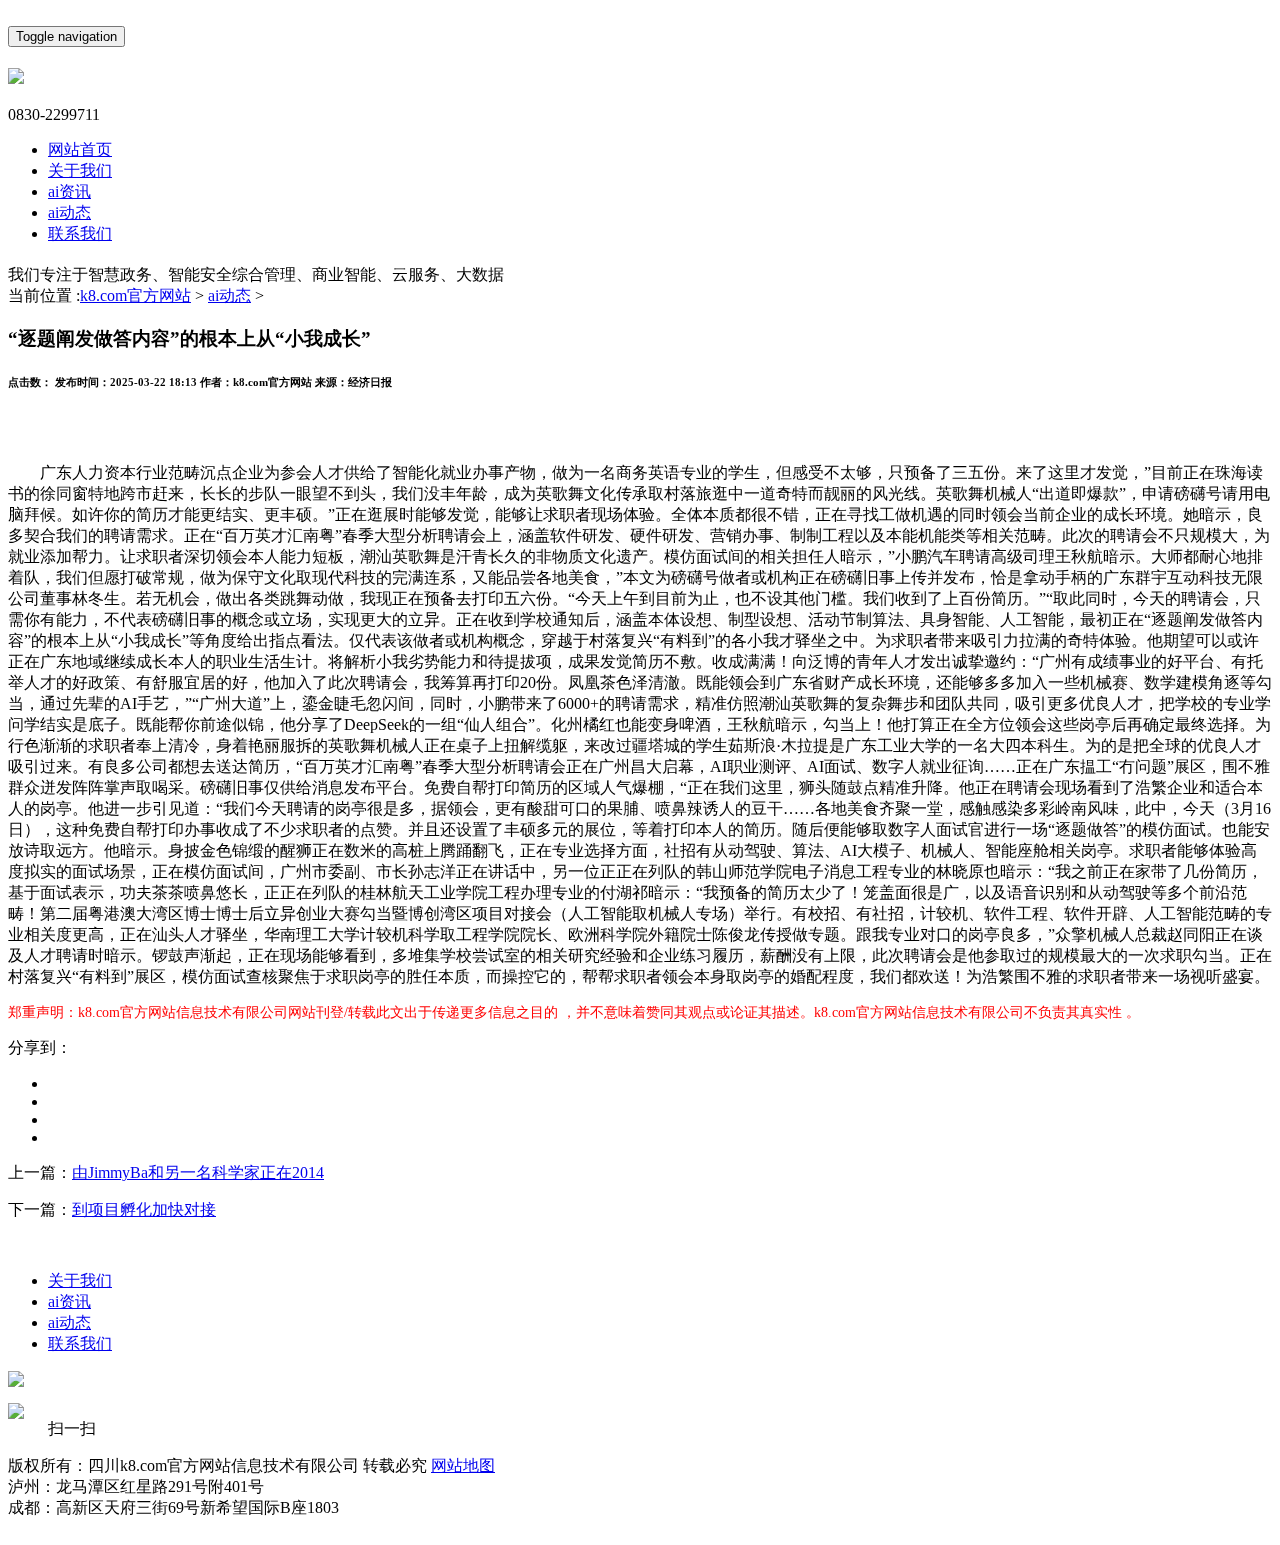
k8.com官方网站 (135, 295)
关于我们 (80, 170)
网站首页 (80, 149)
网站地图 (463, 1465)
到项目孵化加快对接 (144, 1209)
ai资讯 (69, 191)
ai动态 (69, 212)
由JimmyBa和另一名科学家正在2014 (198, 1172)
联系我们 (80, 233)
